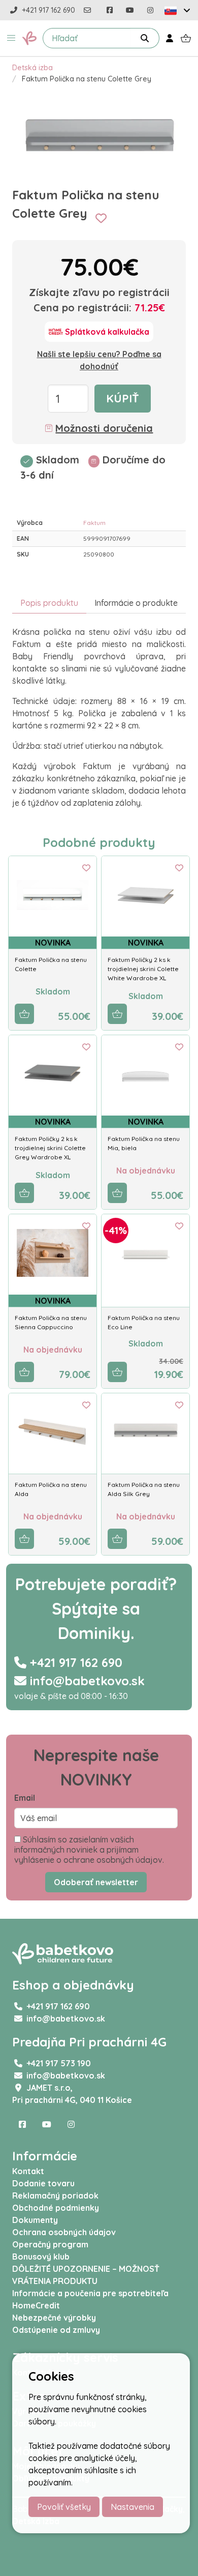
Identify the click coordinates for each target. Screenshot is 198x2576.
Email (25, 1798)
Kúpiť (123, 398)
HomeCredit (36, 2305)
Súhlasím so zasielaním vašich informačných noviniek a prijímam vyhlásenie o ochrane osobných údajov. (89, 1850)
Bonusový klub (41, 2257)
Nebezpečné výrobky (54, 2318)
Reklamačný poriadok (55, 2196)
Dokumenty (35, 2220)
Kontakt (28, 2171)
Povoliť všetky (64, 2507)
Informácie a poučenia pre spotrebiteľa (90, 2293)
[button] (11, 38)
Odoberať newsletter (96, 1882)
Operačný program (50, 2244)
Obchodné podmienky (56, 2208)
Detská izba (32, 68)
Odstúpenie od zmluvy (56, 2330)
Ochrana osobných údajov (64, 2232)
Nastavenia (133, 2507)
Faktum (94, 523)
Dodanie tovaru (43, 2183)
